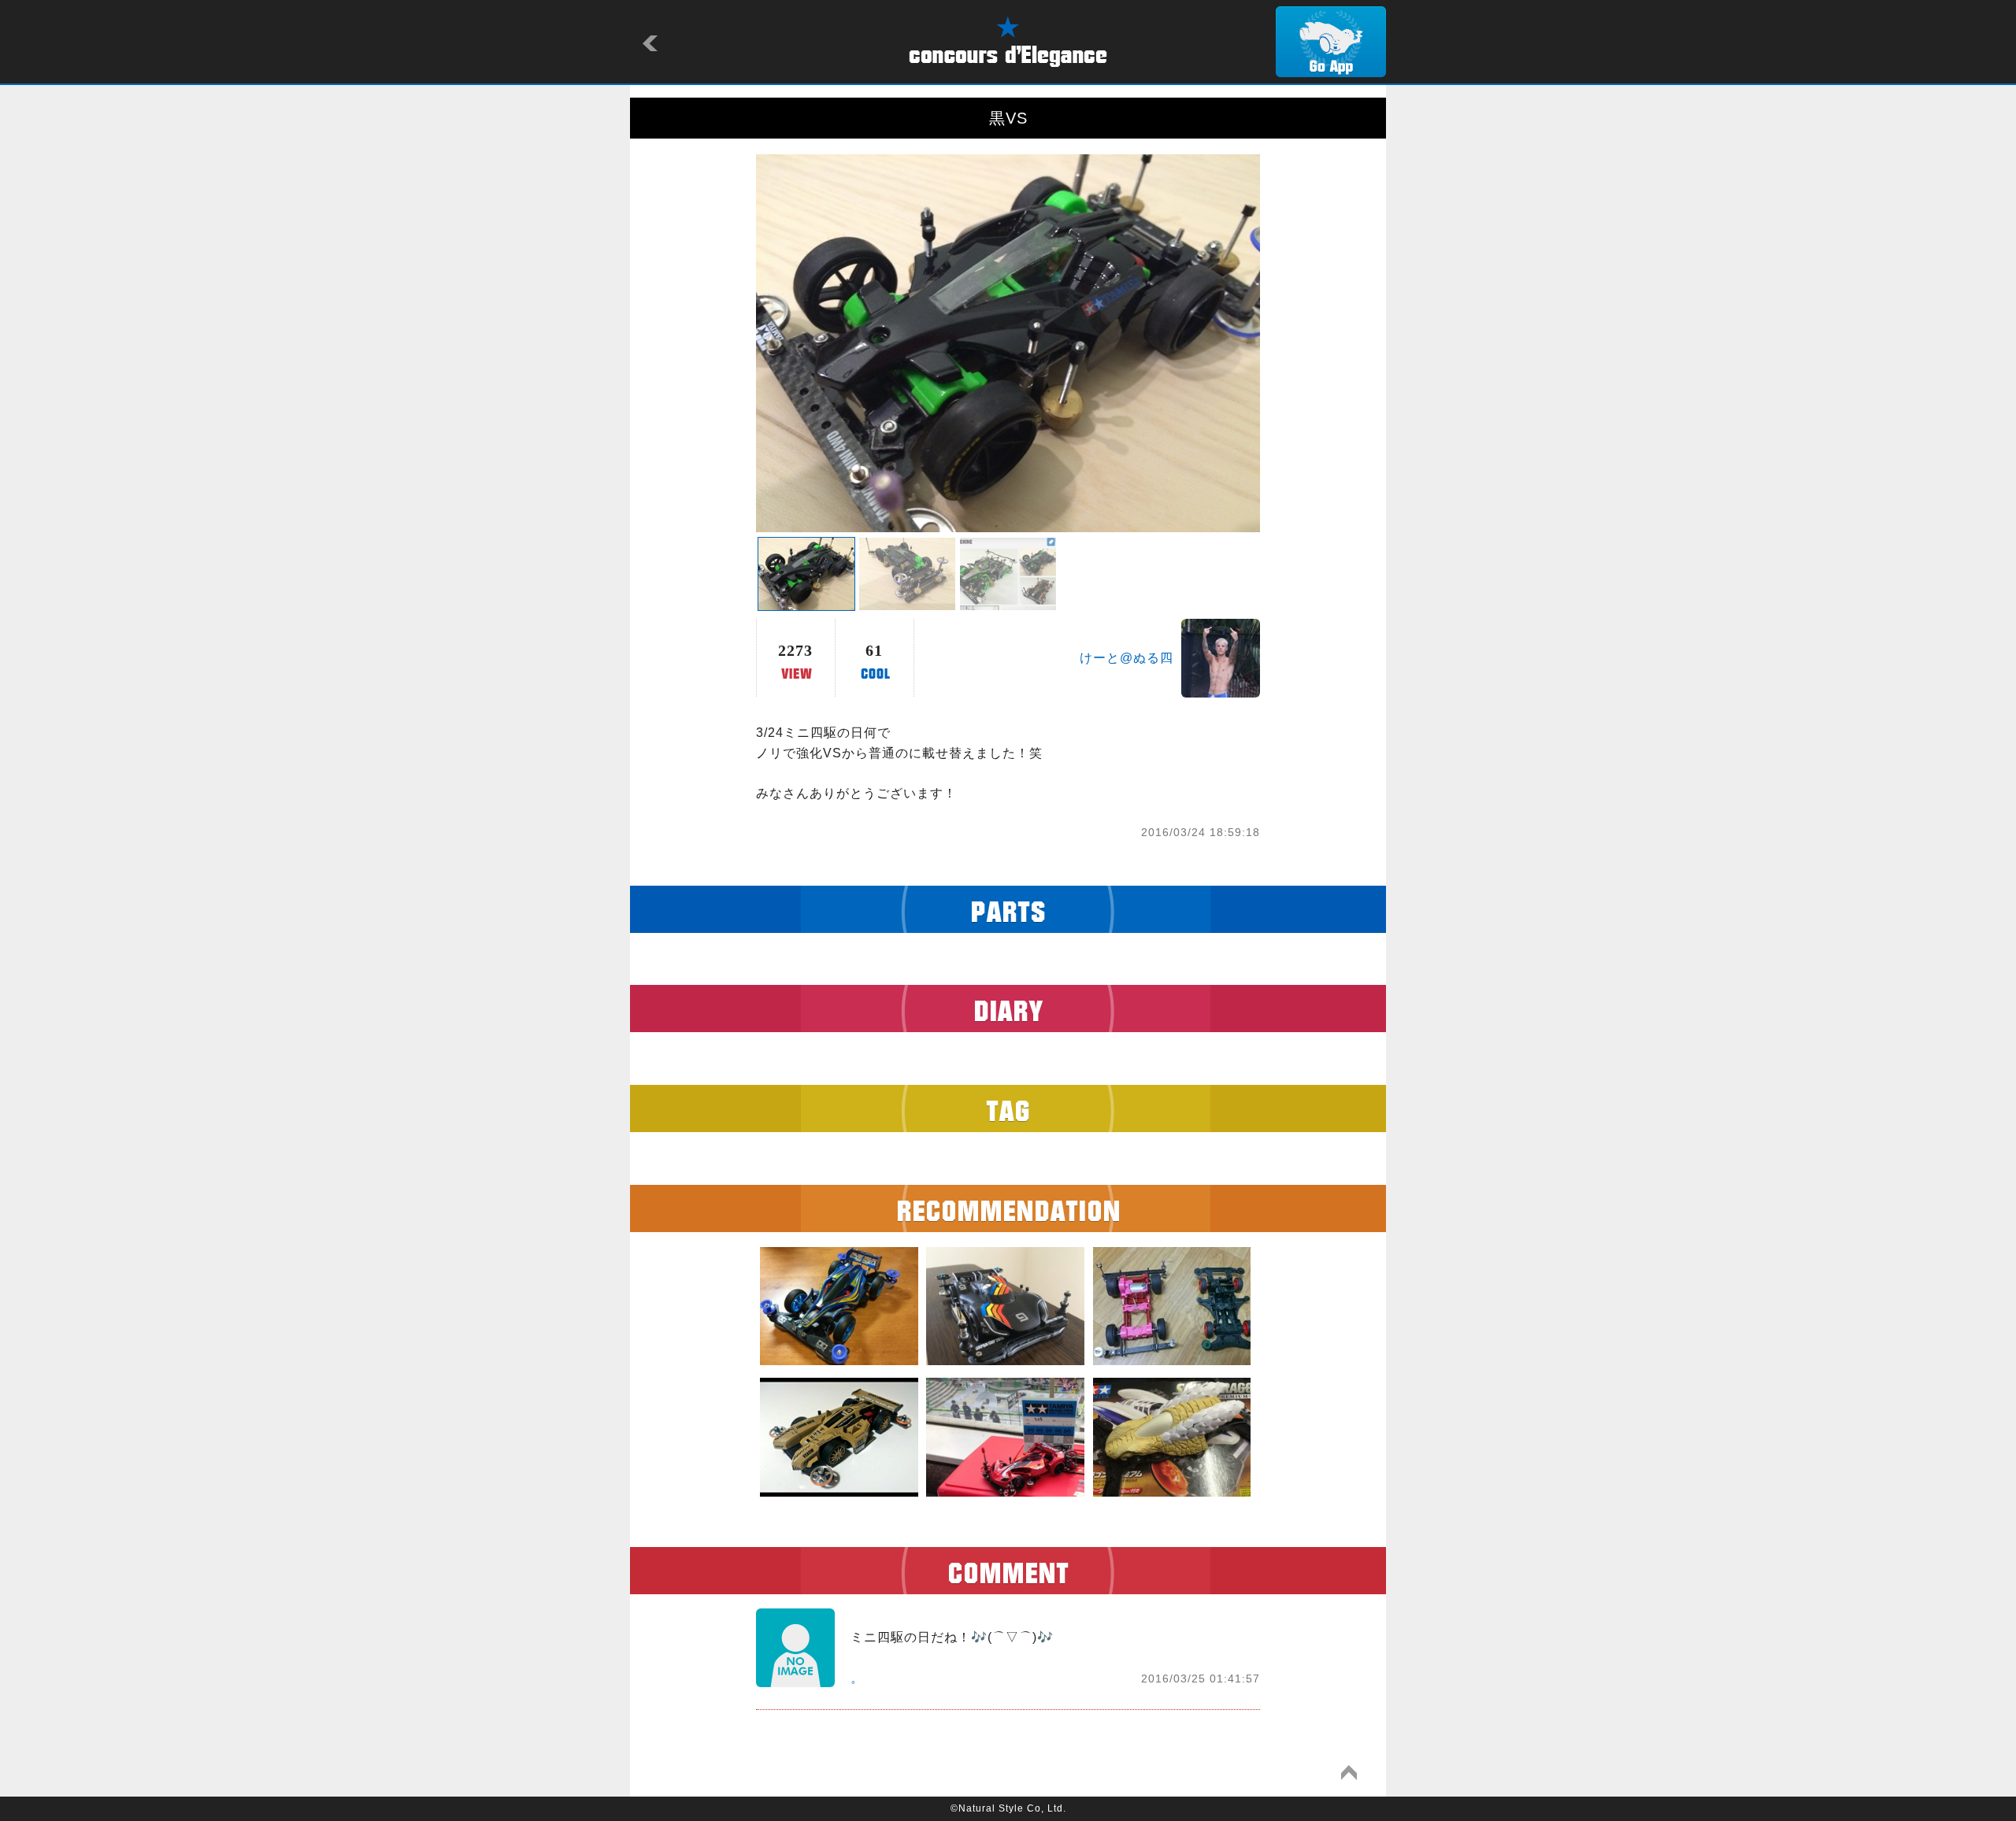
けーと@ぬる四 (1127, 658)
